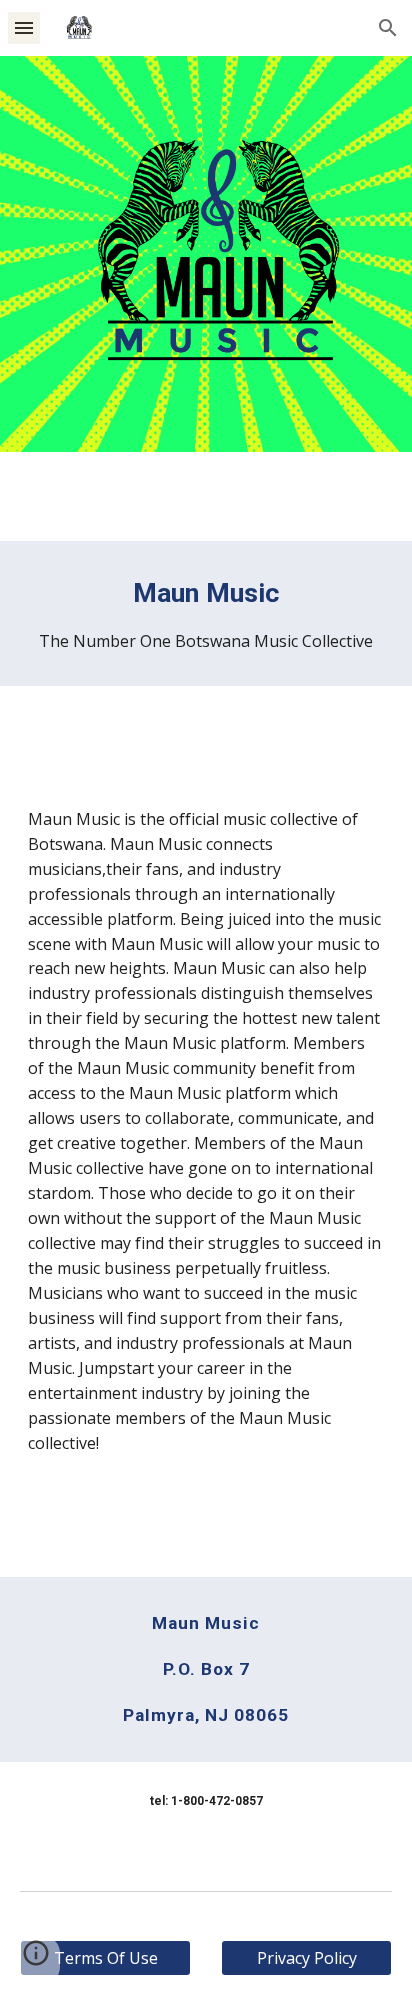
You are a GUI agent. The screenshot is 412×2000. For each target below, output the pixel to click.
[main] (206, 613)
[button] (24, 27)
